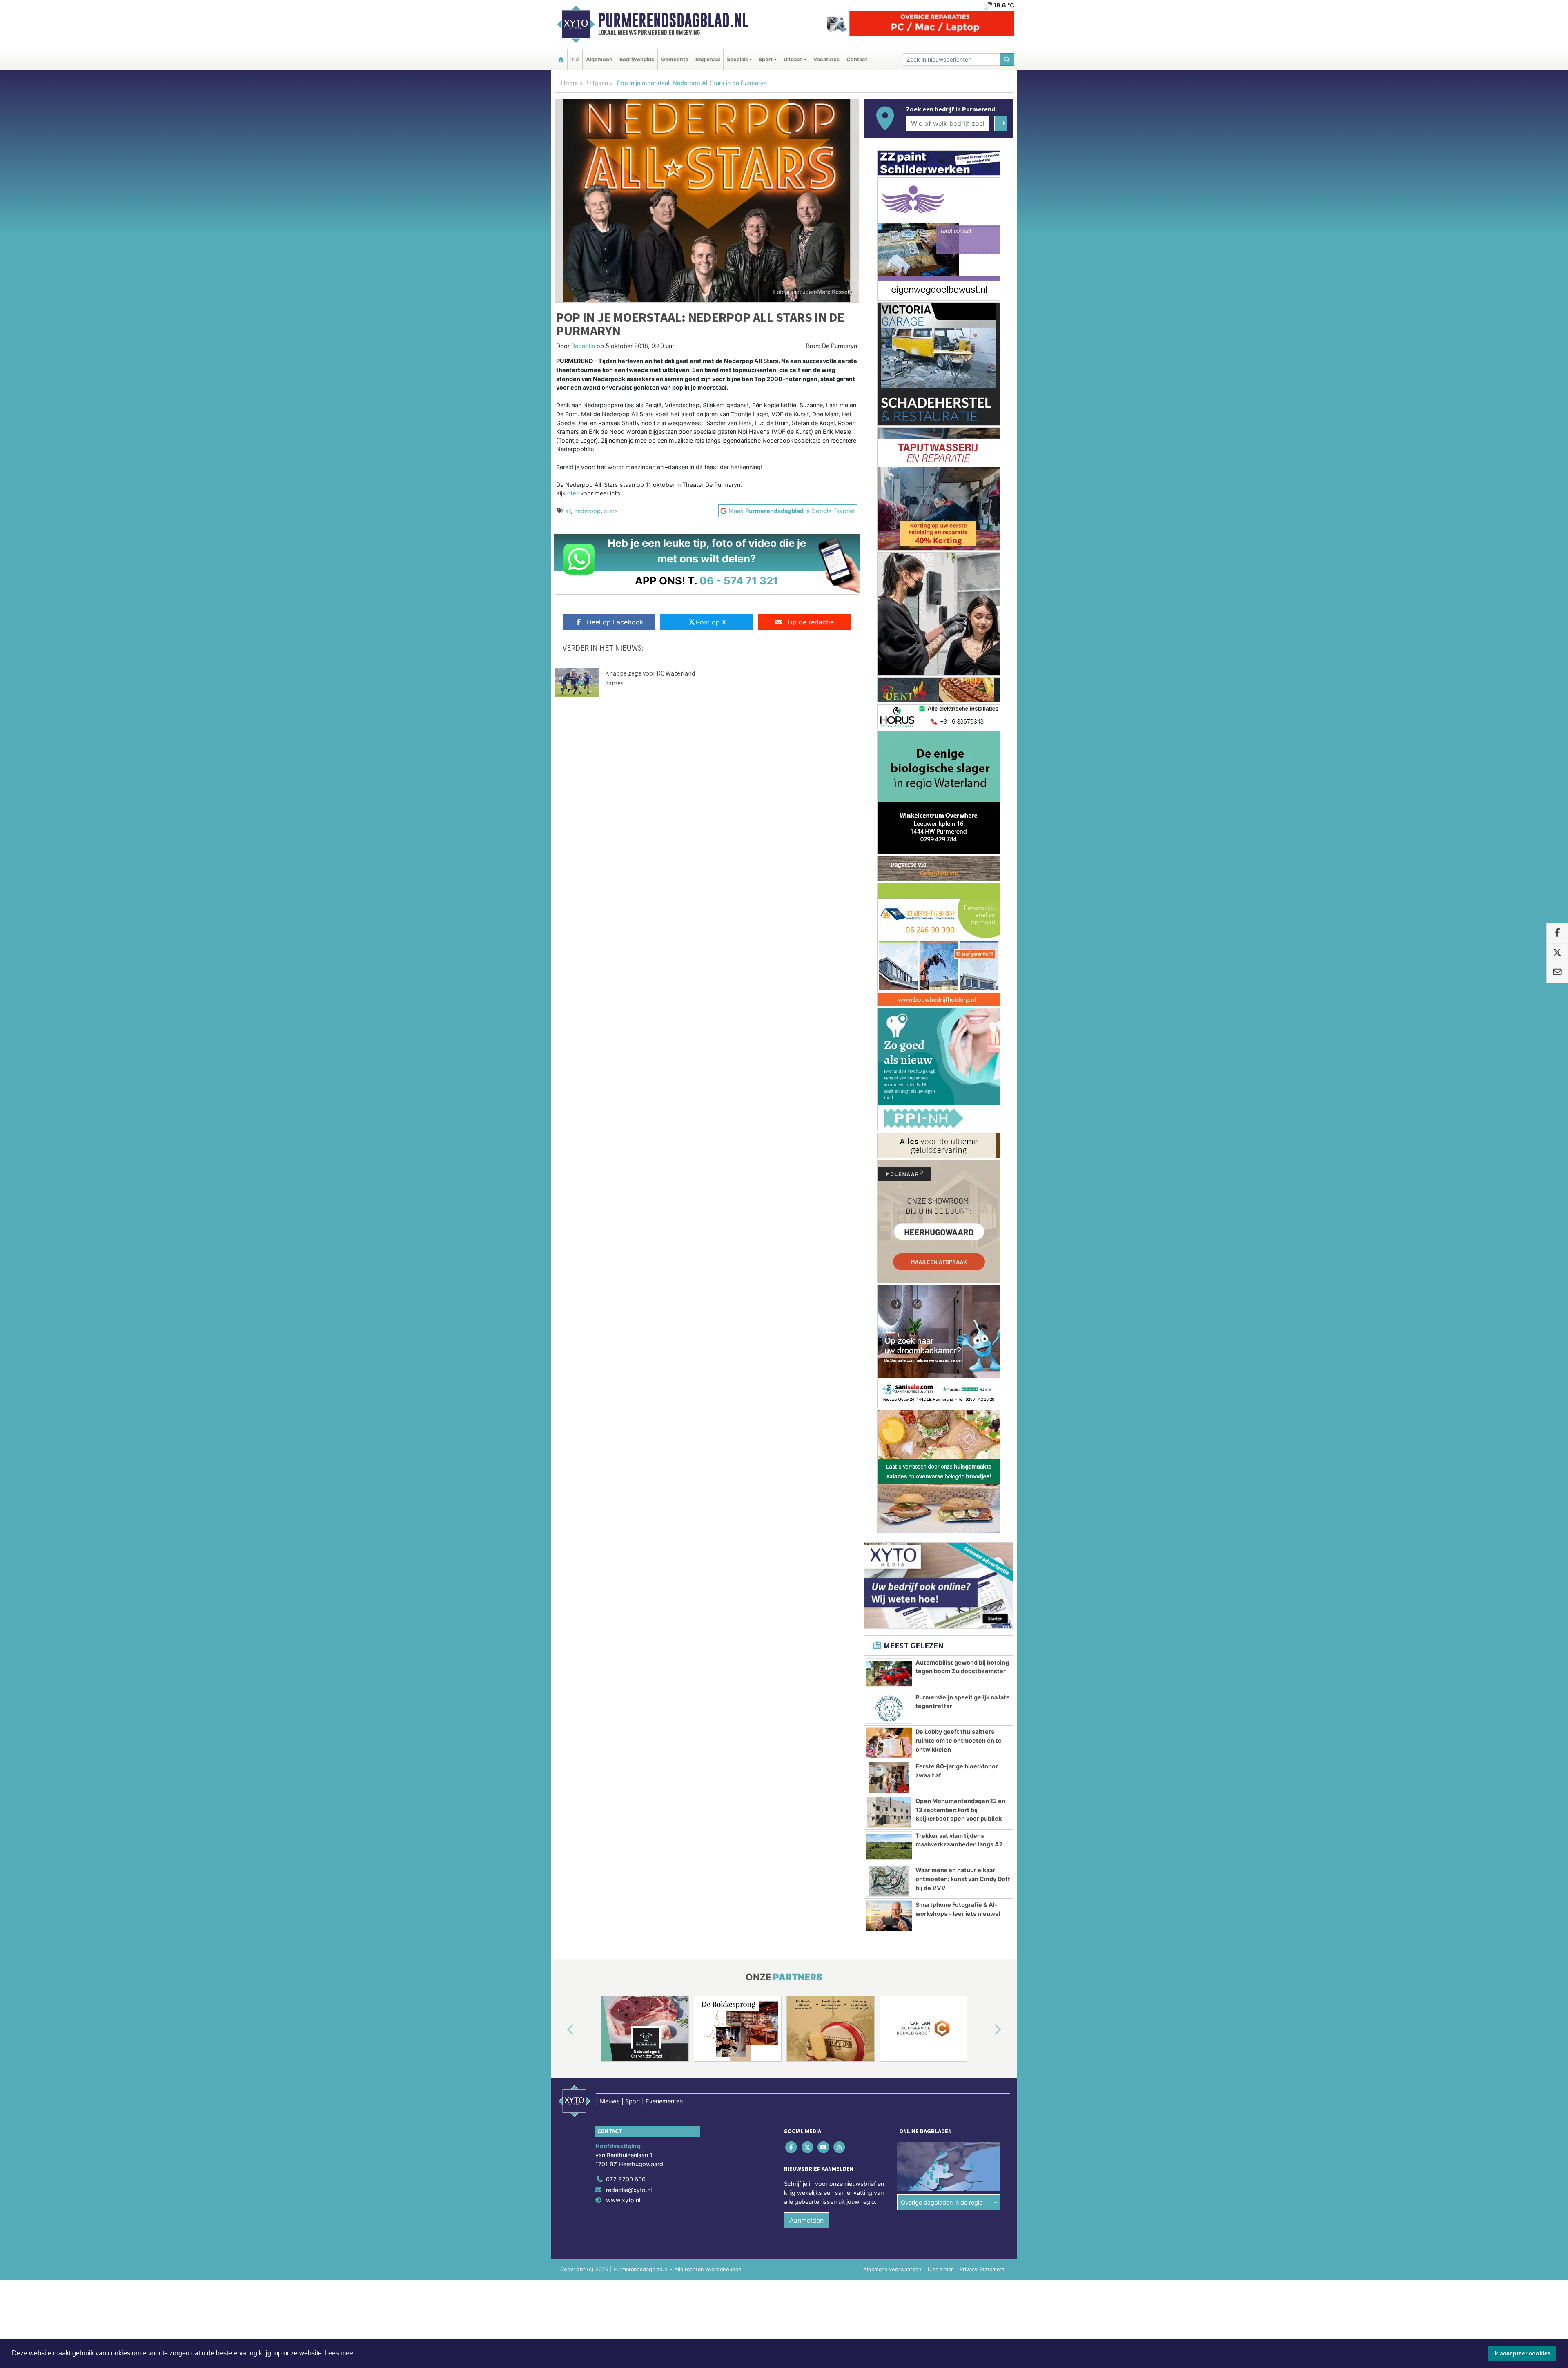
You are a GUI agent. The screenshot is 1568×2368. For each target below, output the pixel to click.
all (568, 511)
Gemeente (675, 59)
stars (611, 511)
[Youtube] (824, 2147)
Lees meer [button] (340, 2353)
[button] (561, 2030)
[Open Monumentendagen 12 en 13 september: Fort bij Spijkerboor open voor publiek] (889, 1812)
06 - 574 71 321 (739, 581)
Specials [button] (737, 59)
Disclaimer (940, 2269)
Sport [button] (766, 59)
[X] (808, 2147)
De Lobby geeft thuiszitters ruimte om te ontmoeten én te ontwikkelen (959, 1740)
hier (573, 493)
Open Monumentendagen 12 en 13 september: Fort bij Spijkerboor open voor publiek (960, 1810)
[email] (1557, 973)
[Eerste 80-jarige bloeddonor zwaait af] (889, 1777)
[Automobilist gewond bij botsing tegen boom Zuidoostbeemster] (889, 1674)
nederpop (587, 511)
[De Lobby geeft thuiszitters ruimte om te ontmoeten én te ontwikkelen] (889, 1743)
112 (575, 59)
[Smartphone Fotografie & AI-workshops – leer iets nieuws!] (889, 1916)
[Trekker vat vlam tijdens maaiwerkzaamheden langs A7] (889, 1847)
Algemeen (599, 59)
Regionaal (708, 59)
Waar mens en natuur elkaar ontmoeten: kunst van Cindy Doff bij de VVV (963, 1879)
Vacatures (826, 59)
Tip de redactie (810, 622)
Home (569, 83)
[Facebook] (792, 2147)
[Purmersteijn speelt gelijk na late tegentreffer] (889, 1708)
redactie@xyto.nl (629, 2190)
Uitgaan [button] (793, 59)
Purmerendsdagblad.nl (673, 20)
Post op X (711, 622)
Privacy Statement (982, 2269)
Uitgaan (597, 83)
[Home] (561, 59)
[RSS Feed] (840, 2147)
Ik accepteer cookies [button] (1522, 2353)
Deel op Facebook (615, 622)
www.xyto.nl (623, 2200)
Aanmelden (806, 2220)
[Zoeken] (1007, 59)
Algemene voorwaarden (892, 2269)
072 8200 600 (626, 2179)
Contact (857, 59)
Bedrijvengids (637, 59)
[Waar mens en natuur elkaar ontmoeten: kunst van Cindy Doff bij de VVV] (889, 1881)
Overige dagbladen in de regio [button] (942, 2202)
